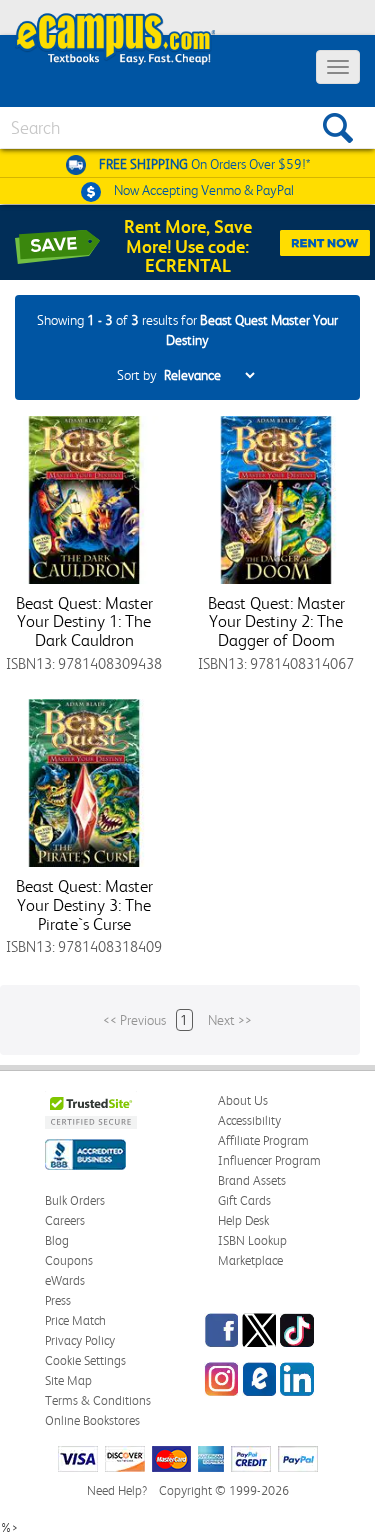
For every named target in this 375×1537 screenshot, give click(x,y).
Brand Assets (252, 1180)
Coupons (69, 1260)
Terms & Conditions (98, 1400)
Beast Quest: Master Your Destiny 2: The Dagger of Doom (276, 621)
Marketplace (250, 1260)
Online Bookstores (92, 1420)
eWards (65, 1280)
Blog (57, 1240)
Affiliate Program (263, 1140)
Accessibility (249, 1120)
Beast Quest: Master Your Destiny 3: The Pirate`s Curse (84, 904)
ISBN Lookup (252, 1240)
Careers (65, 1220)
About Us (243, 1100)
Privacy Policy (80, 1340)
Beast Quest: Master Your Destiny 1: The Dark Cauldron (84, 621)
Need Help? (117, 1490)
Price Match (75, 1320)
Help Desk (243, 1220)
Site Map (68, 1380)
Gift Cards (244, 1200)
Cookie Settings (85, 1360)
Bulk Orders (75, 1200)
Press (58, 1300)
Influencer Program (269, 1160)
